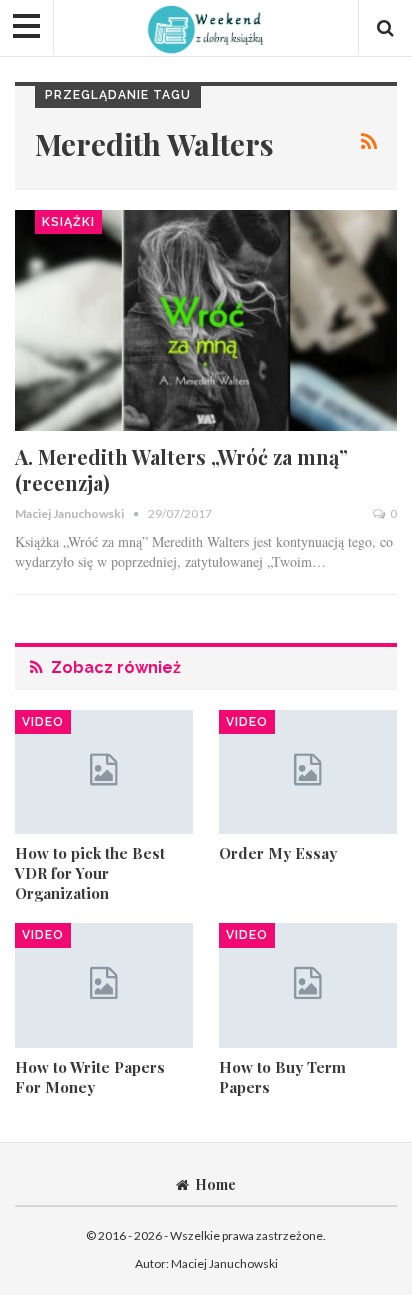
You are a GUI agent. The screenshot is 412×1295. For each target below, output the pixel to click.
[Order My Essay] (308, 772)
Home (215, 1184)
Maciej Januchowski (224, 1263)
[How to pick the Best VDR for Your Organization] (104, 772)
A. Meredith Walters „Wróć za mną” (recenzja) (181, 469)
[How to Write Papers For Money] (104, 985)
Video (43, 722)
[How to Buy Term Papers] (308, 985)
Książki (68, 222)
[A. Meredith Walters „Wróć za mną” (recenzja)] (206, 321)
